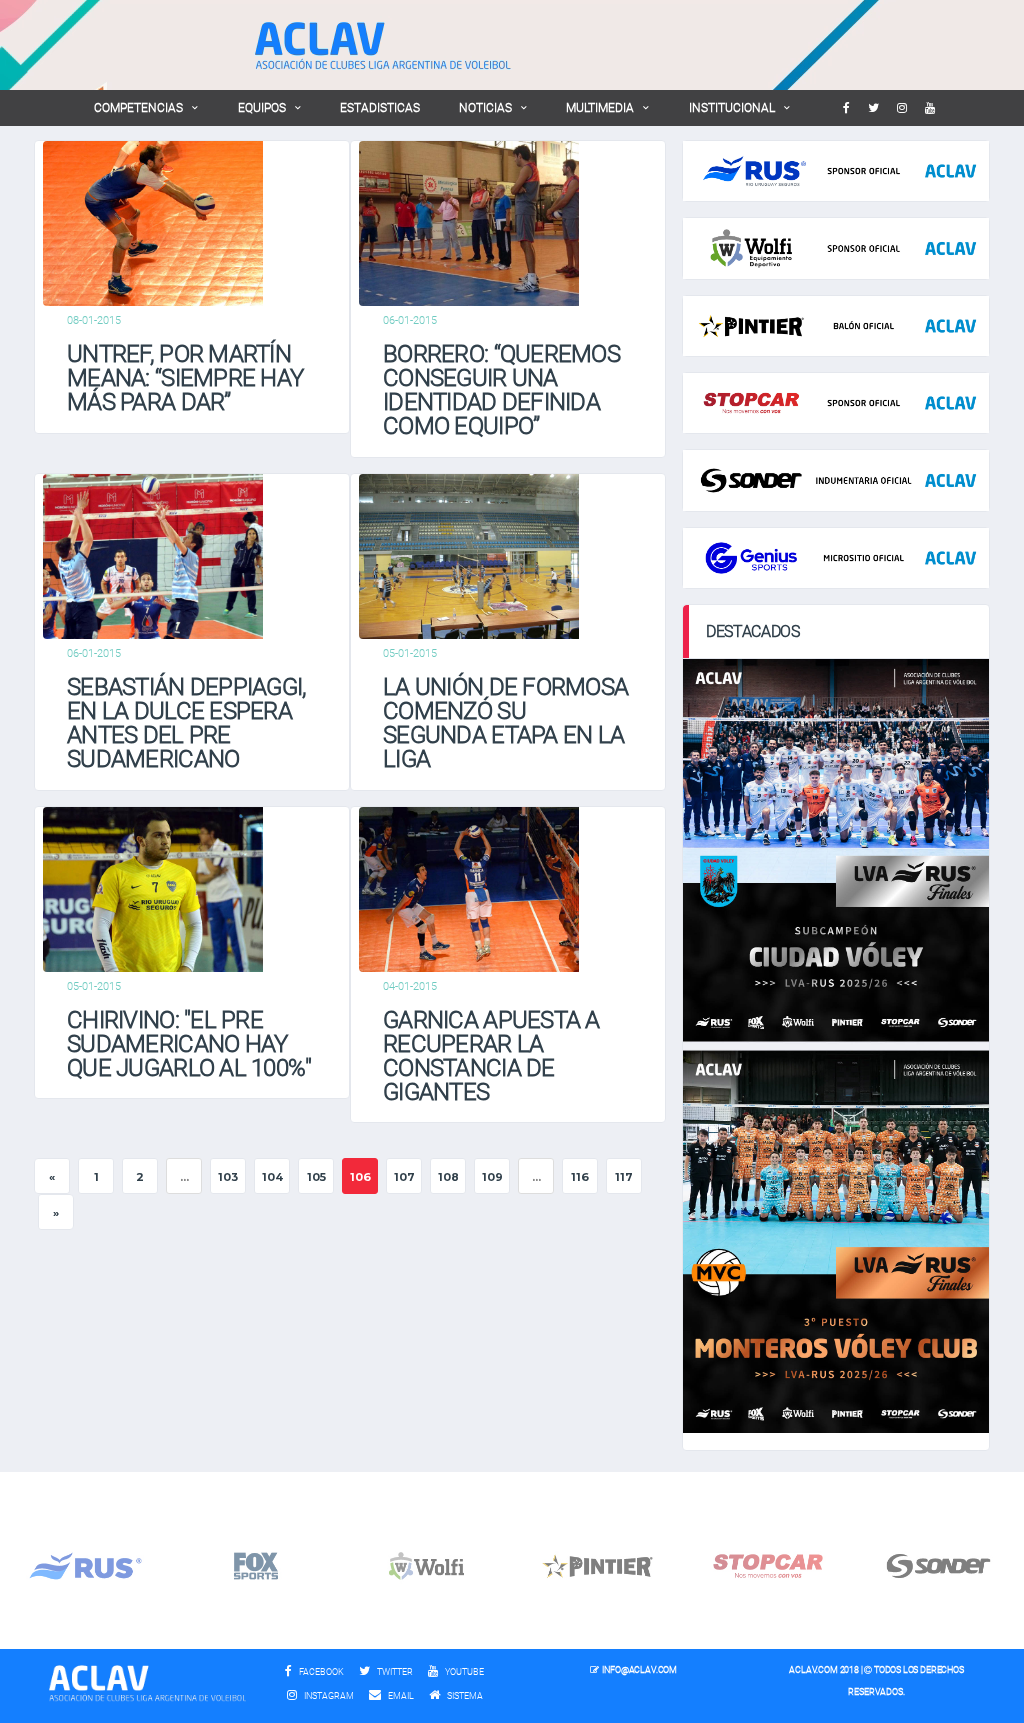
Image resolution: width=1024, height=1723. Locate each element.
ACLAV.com (813, 1670)
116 (580, 1177)
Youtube (463, 1672)
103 (228, 1177)
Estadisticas (380, 108)
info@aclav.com (639, 1670)
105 (316, 1177)
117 (624, 1177)
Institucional (732, 108)
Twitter (394, 1672)
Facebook (320, 1672)
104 (272, 1177)
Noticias (485, 108)
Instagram (328, 1696)
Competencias (138, 108)
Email (400, 1696)
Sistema (470, 1696)
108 (448, 1177)
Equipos (262, 108)
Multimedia (600, 108)
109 (492, 1177)
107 (404, 1177)
